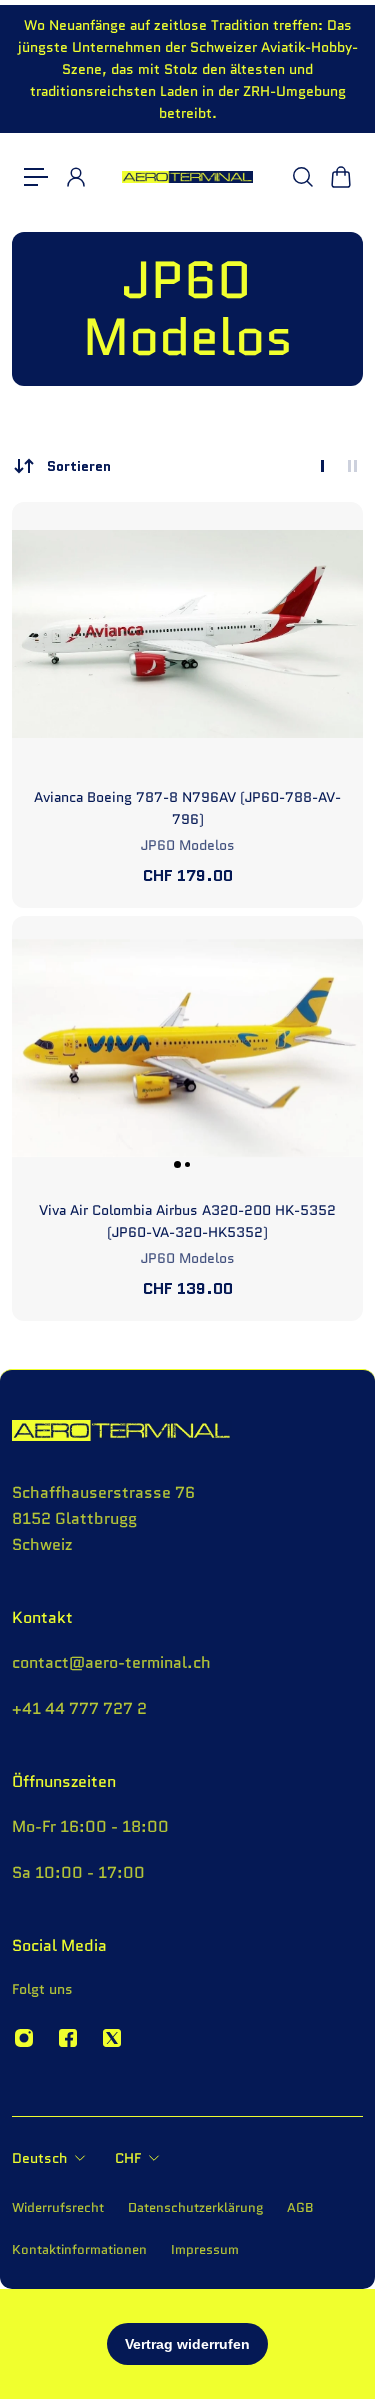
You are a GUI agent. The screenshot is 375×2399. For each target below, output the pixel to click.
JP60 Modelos (188, 845)
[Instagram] (24, 2038)
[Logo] (187, 177)
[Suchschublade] (302, 177)
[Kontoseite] (75, 177)
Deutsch (39, 2158)
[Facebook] (68, 2038)
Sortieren (79, 466)
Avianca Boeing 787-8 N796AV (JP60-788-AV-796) (187, 808)
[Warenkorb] (340, 177)
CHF (128, 2158)
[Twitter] (112, 2038)
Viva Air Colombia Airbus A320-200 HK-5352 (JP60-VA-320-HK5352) (187, 1221)
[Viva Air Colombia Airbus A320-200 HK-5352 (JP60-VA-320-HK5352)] (187, 1047)
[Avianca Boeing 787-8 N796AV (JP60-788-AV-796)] (187, 633)
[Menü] (36, 177)
